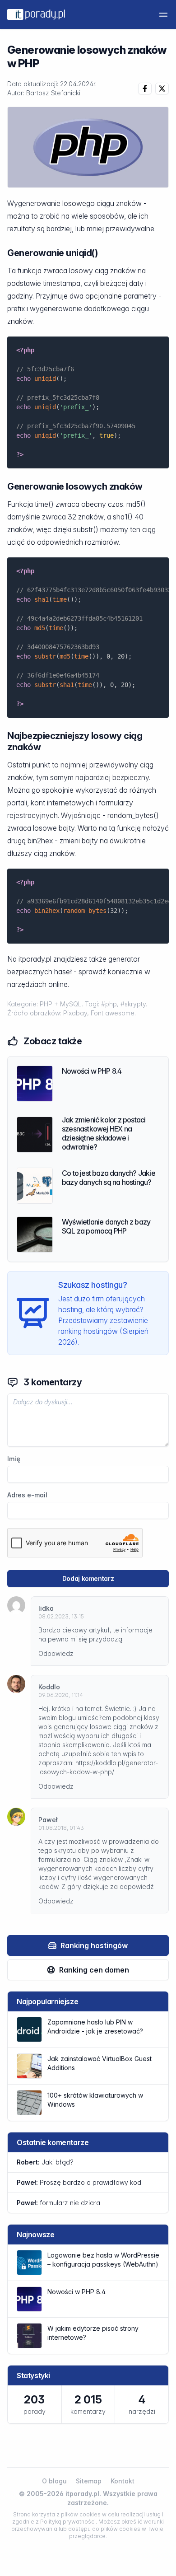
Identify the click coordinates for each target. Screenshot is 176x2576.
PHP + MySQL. (62, 1004)
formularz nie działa (58, 2203)
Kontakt (123, 2481)
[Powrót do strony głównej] (36, 14)
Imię (14, 1459)
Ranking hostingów (94, 1945)
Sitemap (89, 2481)
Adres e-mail (27, 1495)
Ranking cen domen (94, 1970)
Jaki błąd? (45, 2162)
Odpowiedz (56, 1653)
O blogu (54, 2481)
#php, (111, 1004)
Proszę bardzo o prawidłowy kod (79, 2182)
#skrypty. (134, 1004)
